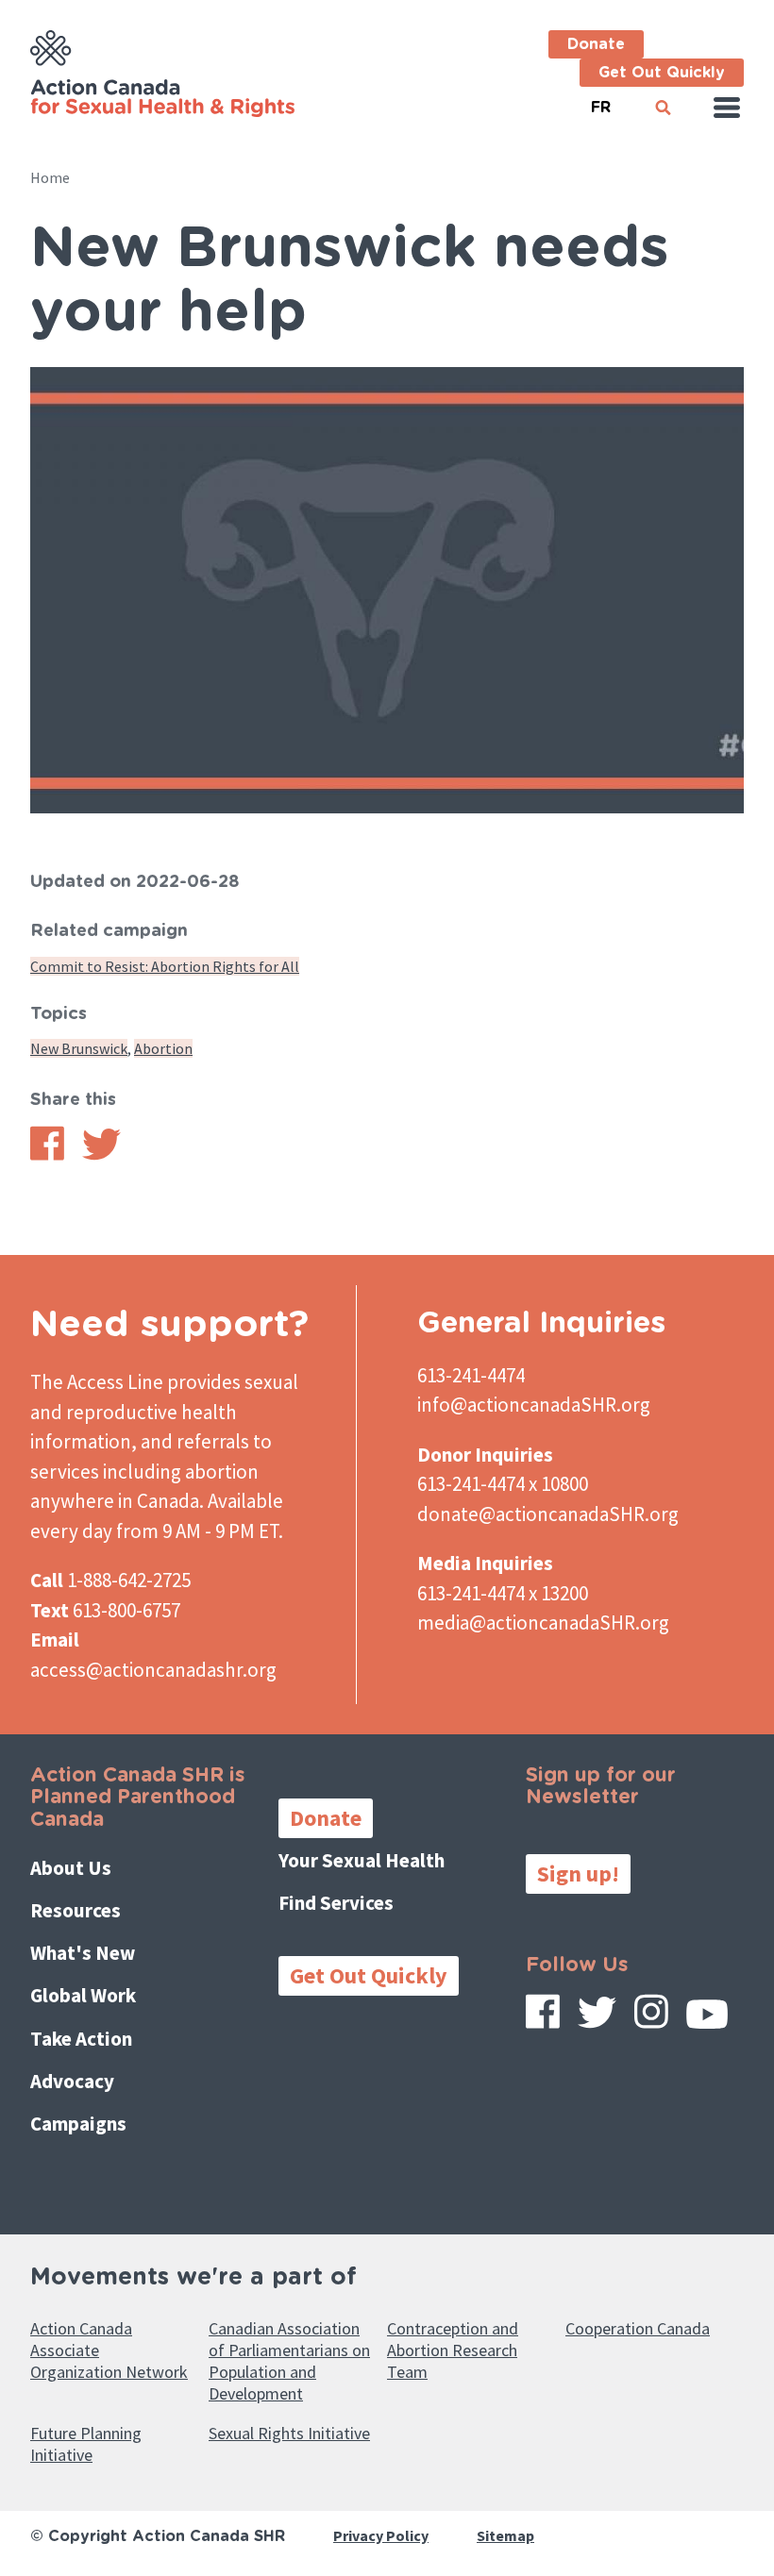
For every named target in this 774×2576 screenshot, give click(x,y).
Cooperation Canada (638, 2328)
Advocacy (72, 2081)
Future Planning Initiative (86, 2444)
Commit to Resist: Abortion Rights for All (165, 966)
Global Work (83, 1995)
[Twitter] (597, 2019)
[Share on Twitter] (101, 1155)
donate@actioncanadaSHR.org (548, 1514)
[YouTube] (707, 2021)
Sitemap (505, 2535)
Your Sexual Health (362, 1860)
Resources (76, 1910)
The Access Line (97, 1382)
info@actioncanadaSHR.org (534, 1405)
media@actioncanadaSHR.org (543, 1623)
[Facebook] (543, 2018)
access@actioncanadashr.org (153, 1670)
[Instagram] (651, 2018)
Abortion (163, 1048)
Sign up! (578, 1873)
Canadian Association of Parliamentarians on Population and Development (289, 2361)
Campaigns (78, 2124)
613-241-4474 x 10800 (503, 1484)
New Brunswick (79, 1048)
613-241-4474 (471, 1375)
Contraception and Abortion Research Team (453, 2350)
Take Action (81, 2039)
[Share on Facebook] (47, 1155)
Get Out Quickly (662, 73)
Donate (596, 44)
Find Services (336, 1903)
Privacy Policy (381, 2535)
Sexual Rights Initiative (289, 2433)
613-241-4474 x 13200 (503, 1593)
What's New (83, 1953)
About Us (71, 1868)
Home (50, 177)
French (600, 100)
